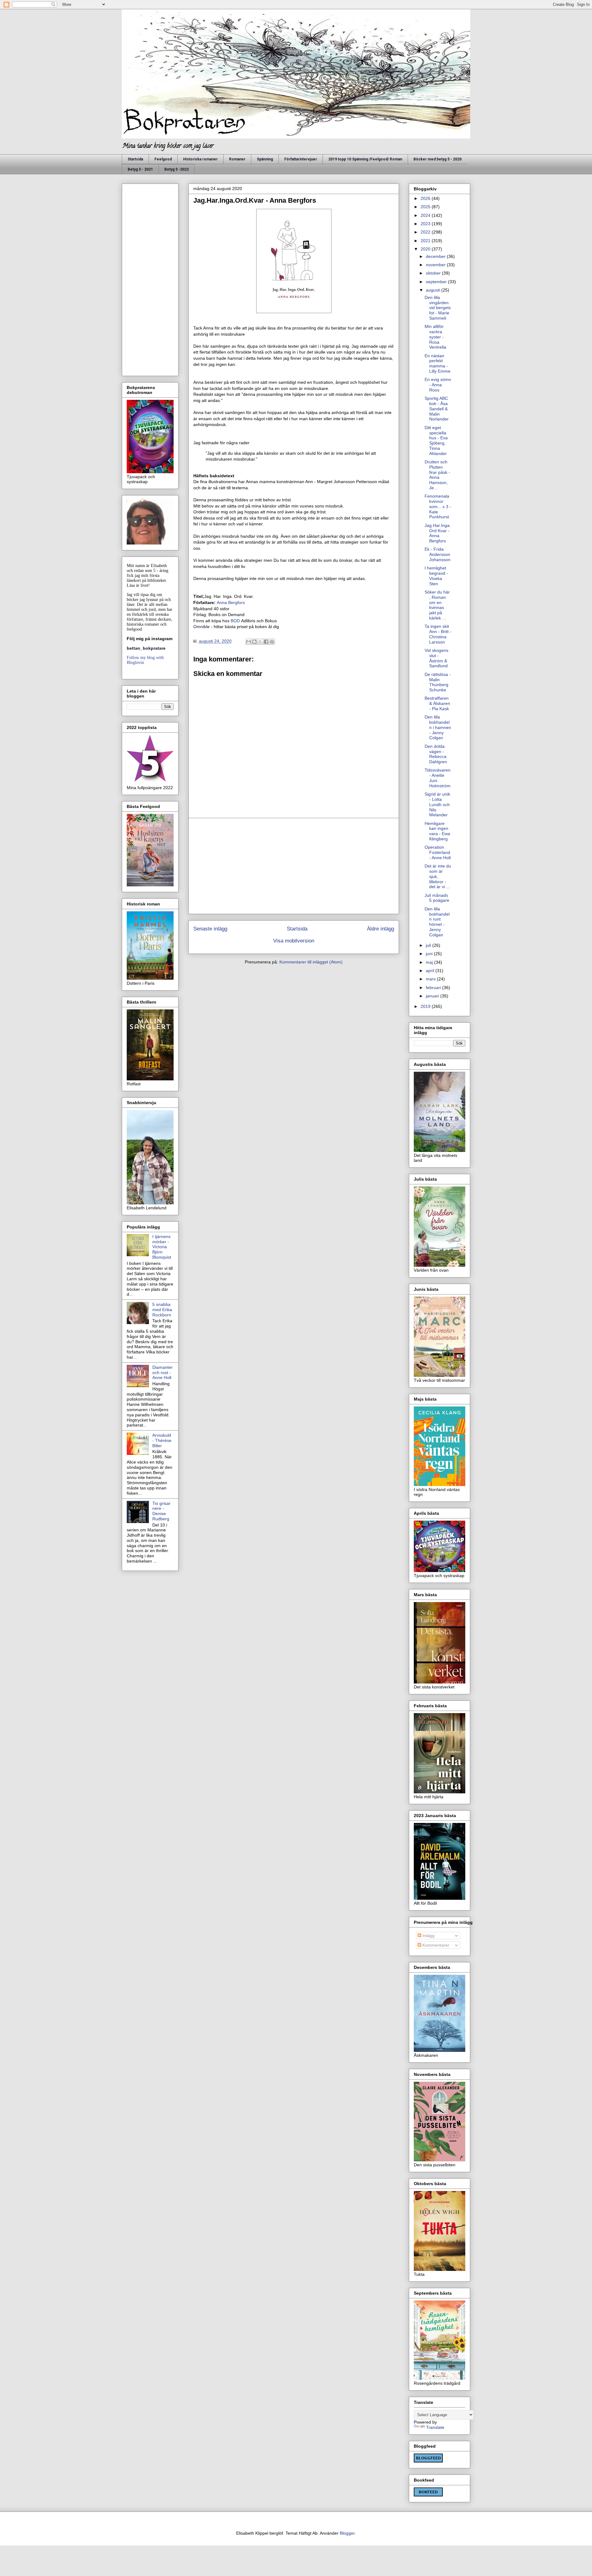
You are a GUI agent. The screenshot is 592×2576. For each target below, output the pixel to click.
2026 (426, 198)
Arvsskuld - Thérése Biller (162, 1440)
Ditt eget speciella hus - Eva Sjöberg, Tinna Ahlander (436, 441)
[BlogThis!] (254, 642)
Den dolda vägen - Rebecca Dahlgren (436, 754)
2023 (426, 224)
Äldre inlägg (380, 929)
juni (430, 954)
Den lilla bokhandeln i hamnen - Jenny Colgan (438, 727)
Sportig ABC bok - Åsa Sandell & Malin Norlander (437, 409)
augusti (434, 290)
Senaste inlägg (210, 929)
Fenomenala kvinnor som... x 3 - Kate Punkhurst (438, 506)
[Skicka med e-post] (249, 642)
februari (434, 988)
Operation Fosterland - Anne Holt (438, 852)
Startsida (135, 159)
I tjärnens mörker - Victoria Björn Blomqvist (162, 1247)
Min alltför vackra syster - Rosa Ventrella (435, 337)
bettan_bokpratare (146, 648)
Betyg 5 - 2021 (140, 169)
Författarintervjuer (301, 159)
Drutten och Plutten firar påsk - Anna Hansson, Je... (437, 475)
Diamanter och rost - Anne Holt (162, 1373)
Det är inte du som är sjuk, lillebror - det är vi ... (438, 876)
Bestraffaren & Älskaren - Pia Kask (437, 703)
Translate (435, 2427)
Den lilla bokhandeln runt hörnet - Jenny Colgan (437, 922)
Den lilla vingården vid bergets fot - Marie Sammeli (438, 308)
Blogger (347, 2533)
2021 (426, 241)
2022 (426, 232)
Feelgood (163, 159)
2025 (426, 207)
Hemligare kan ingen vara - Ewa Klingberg (437, 831)
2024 (426, 215)
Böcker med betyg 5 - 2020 (438, 159)
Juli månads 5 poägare (437, 898)
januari (433, 996)
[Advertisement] (294, 866)
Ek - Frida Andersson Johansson (438, 554)
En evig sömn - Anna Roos (438, 385)
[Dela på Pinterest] (272, 642)
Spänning (265, 159)
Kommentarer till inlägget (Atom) (311, 962)
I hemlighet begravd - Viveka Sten (436, 576)
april (431, 971)
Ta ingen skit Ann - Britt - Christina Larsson (438, 634)
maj (430, 962)
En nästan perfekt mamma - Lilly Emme (438, 363)
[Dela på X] (260, 642)
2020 (426, 249)
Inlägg (428, 1936)
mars (431, 979)
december (436, 256)
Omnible (201, 627)
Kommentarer (435, 1945)
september (437, 282)
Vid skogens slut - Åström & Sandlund (436, 658)
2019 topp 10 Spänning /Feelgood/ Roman (365, 159)
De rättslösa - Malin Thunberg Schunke (438, 682)
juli (429, 945)
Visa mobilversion (294, 941)
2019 (426, 1006)
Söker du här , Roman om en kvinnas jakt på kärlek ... (437, 605)
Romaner (237, 159)
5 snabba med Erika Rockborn (162, 1310)
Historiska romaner (200, 159)
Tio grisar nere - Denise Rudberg (161, 1511)
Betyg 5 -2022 (177, 169)
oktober (434, 273)
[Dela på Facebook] (266, 642)
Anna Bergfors (231, 603)
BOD (235, 621)
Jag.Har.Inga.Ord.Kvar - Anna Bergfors (438, 533)
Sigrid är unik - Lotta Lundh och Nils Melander (437, 804)
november (436, 265)
